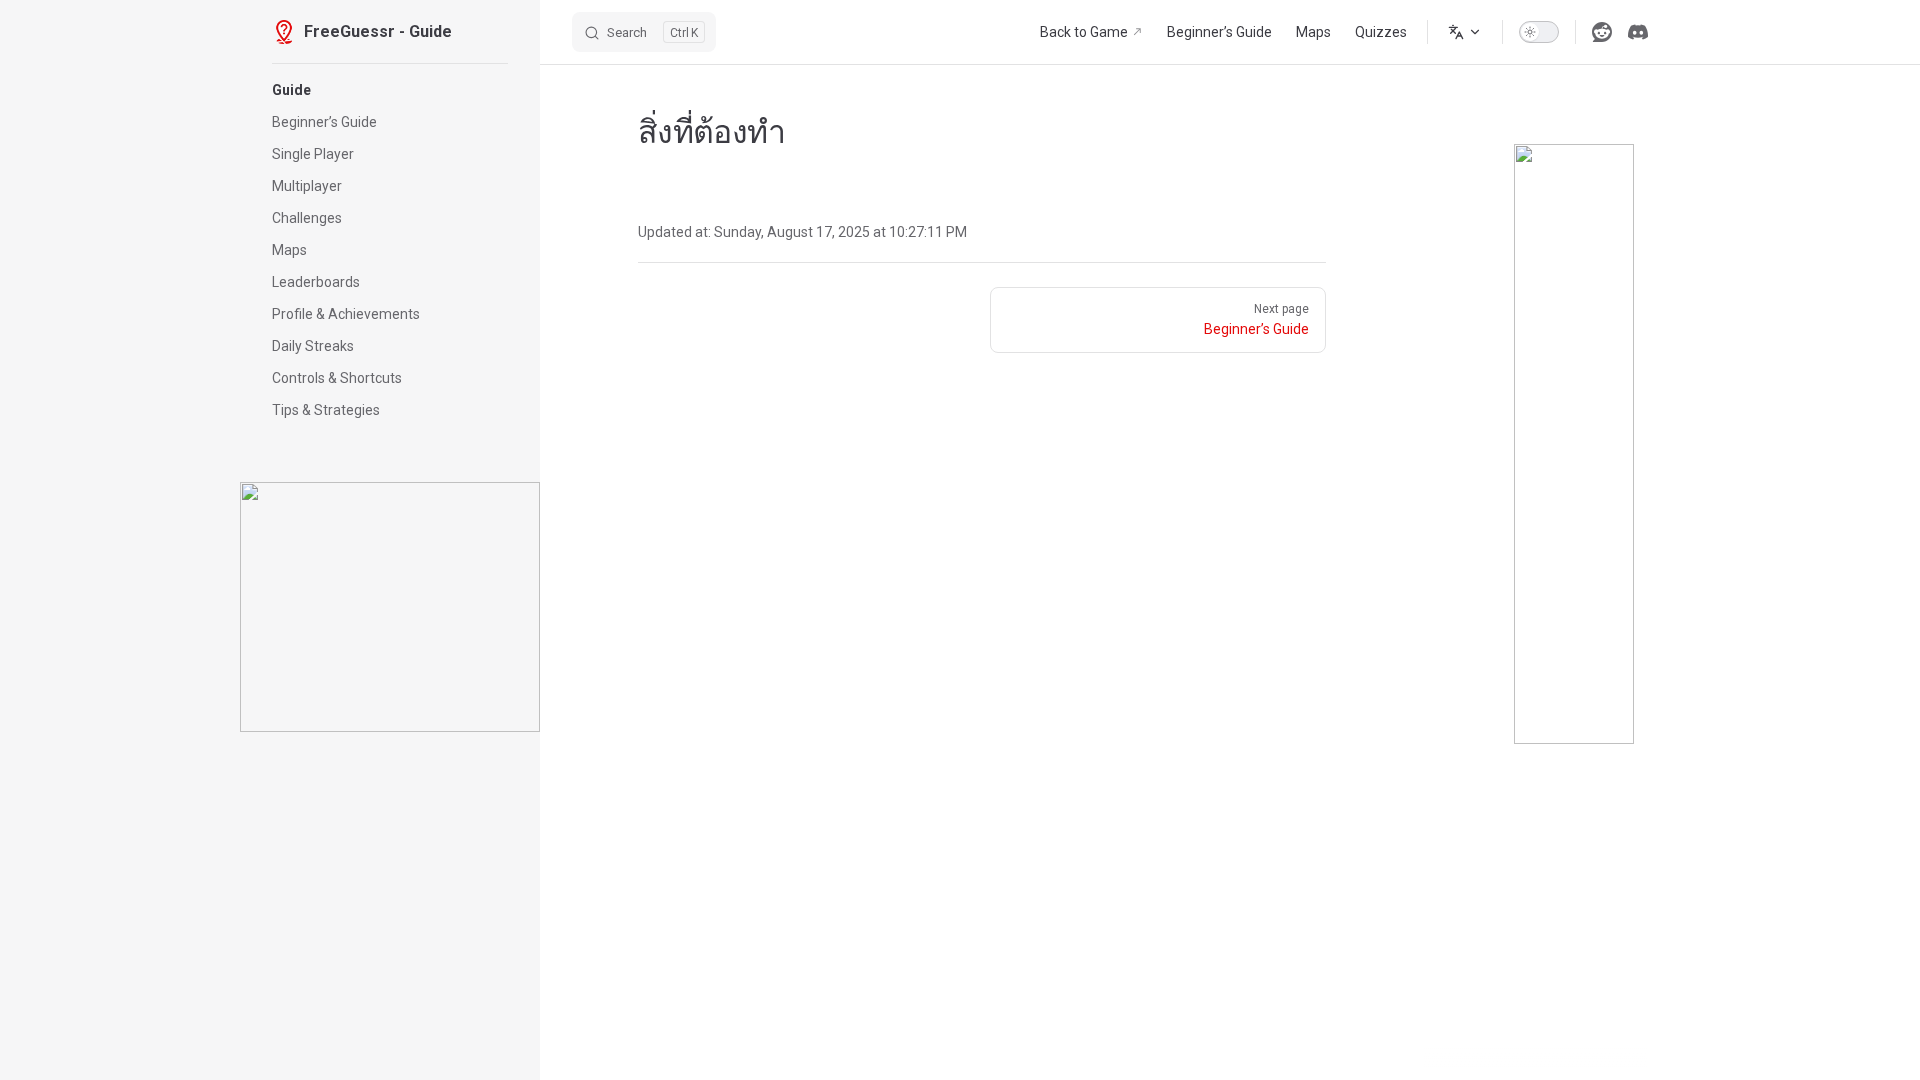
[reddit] (1602, 32)
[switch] (1539, 32)
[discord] (1638, 32)
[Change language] (1465, 32)
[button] (390, 90)
